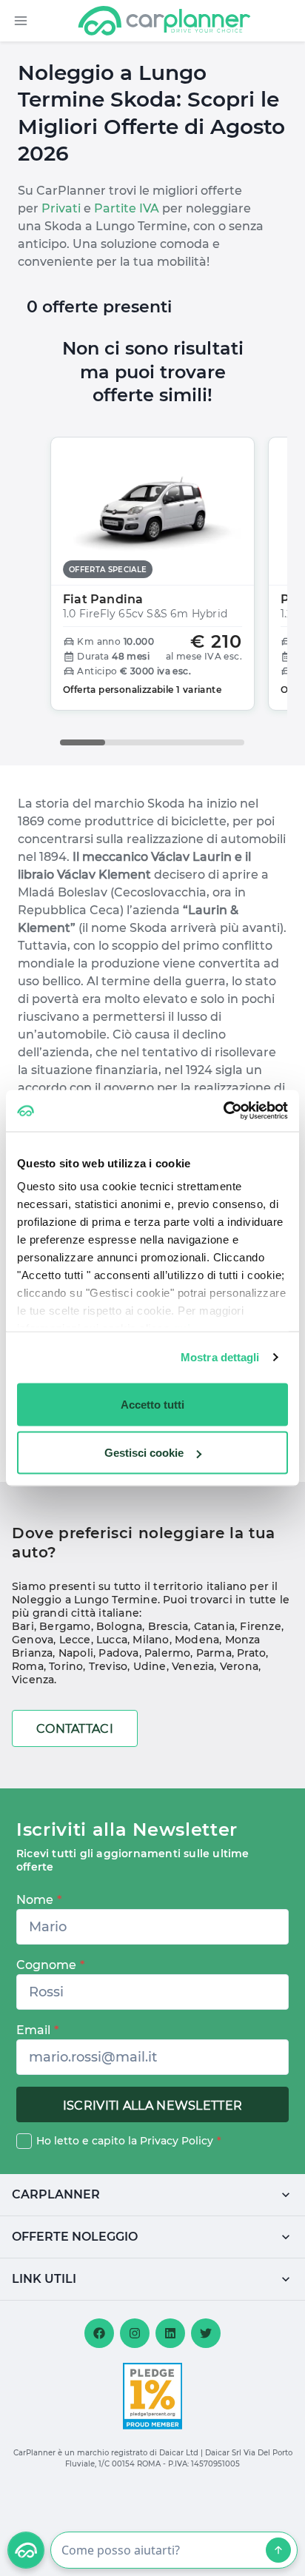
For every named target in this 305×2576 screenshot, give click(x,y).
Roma (28, 1666)
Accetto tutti (152, 1404)
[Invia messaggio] (278, 2550)
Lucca (112, 1640)
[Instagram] (135, 2333)
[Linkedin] (170, 2333)
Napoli (76, 1653)
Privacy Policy (177, 2141)
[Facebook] (99, 2333)
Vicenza (33, 1680)
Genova (33, 1640)
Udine (150, 1666)
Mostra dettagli (220, 1357)
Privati (61, 208)
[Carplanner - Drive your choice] (164, 21)
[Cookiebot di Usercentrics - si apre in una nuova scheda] (223, 1111)
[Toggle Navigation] (21, 21)
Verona (239, 1666)
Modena (197, 1640)
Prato (251, 1653)
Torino (66, 1666)
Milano (151, 1640)
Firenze (260, 1626)
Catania (214, 1626)
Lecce (75, 1640)
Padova (118, 1653)
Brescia (168, 1626)
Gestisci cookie (144, 1453)
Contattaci (75, 1729)
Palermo (167, 1653)
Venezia (193, 1666)
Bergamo (65, 1626)
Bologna (119, 1626)
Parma (214, 1653)
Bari (23, 1626)
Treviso (108, 1666)
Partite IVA (127, 208)
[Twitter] (206, 2333)
